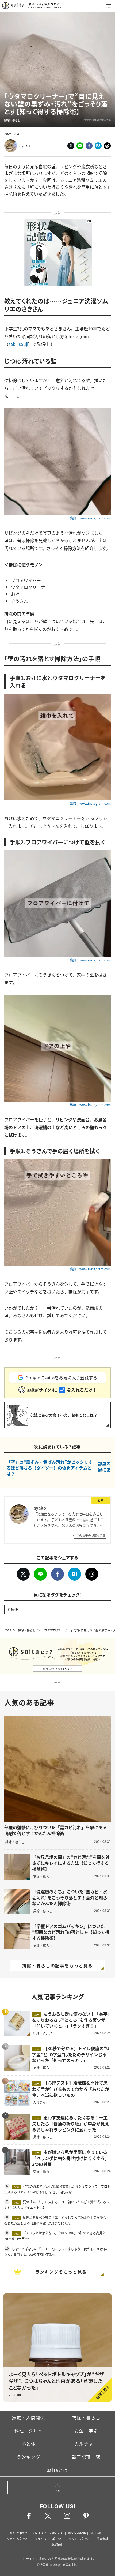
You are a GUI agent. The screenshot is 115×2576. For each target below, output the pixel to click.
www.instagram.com (97, 120)
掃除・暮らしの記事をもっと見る (57, 1965)
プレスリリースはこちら (48, 2533)
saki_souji (18, 344)
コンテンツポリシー (17, 2539)
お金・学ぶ (86, 2431)
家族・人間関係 (28, 2417)
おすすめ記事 (77, 2533)
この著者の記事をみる (91, 1536)
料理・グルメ (29, 2431)
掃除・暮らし (27, 1630)
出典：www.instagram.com (90, 518)
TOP (8, 1630)
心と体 (29, 2444)
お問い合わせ (18, 2533)
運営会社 (102, 2539)
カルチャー (86, 2444)
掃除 (15, 1609)
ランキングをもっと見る (61, 2272)
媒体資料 (56, 2545)
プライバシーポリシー (49, 2539)
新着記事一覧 (86, 2457)
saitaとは (57, 2470)
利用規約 (96, 2533)
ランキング (29, 2457)
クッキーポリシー (80, 2539)
